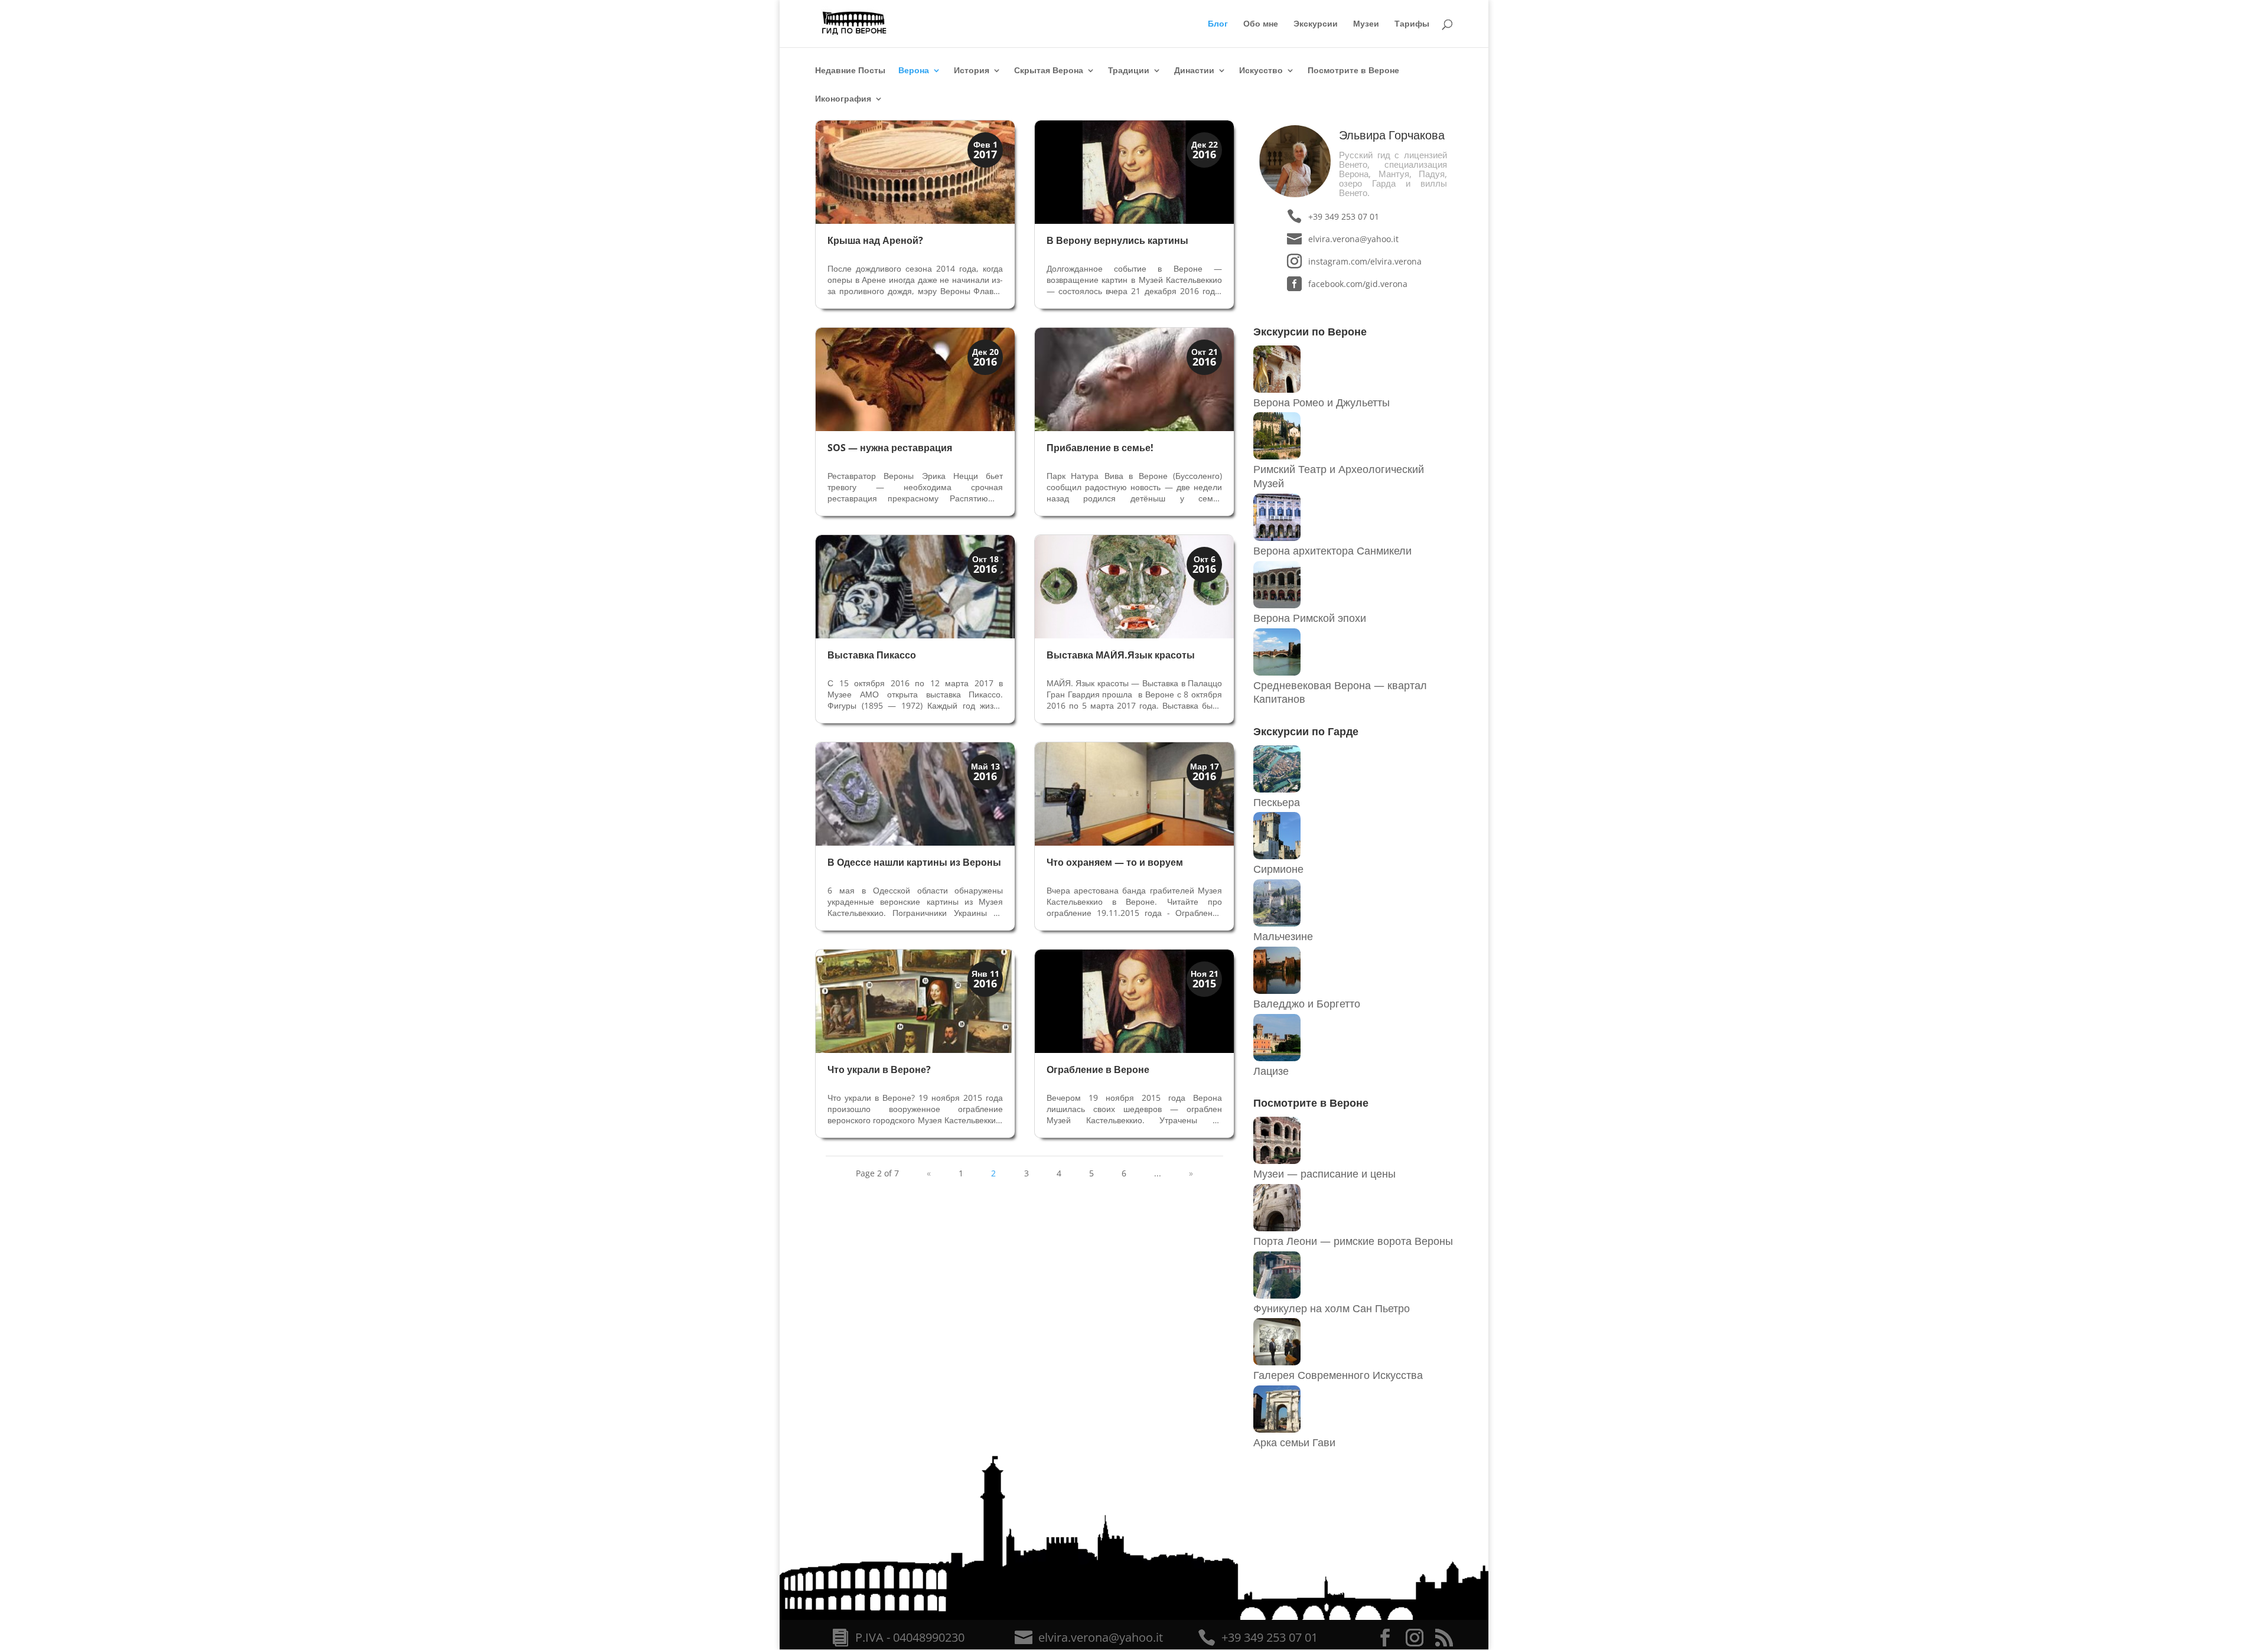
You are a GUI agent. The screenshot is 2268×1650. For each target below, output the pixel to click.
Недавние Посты (850, 71)
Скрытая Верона (1049, 71)
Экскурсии (1316, 24)
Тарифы (1412, 24)
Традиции (1129, 71)
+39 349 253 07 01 (1344, 216)
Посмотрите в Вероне (1353, 71)
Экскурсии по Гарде (1306, 731)
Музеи (1366, 24)
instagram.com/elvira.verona (1365, 261)
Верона (914, 71)
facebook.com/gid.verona (1358, 284)
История (972, 71)
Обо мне (1261, 24)
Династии (1194, 71)
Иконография (843, 99)
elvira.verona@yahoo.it (1353, 239)
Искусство (1261, 71)
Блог (1218, 24)
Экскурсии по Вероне (1310, 331)
